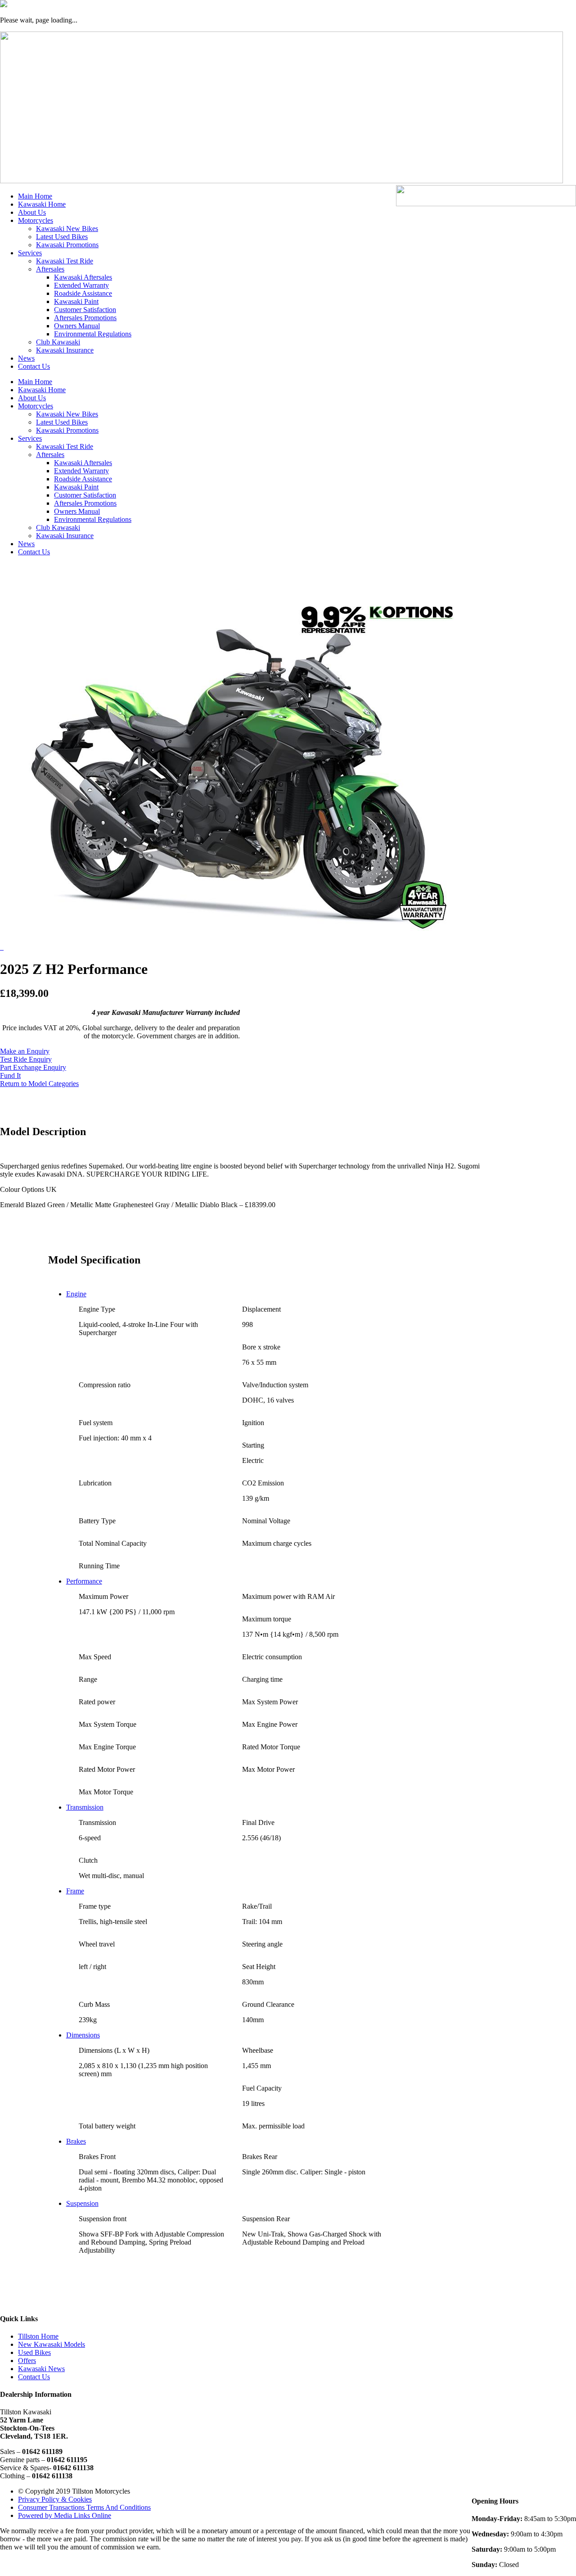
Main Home (35, 196)
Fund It (10, 1075)
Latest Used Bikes (62, 237)
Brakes (76, 2141)
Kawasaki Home (42, 204)
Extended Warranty (81, 285)
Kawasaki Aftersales (83, 277)
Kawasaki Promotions (67, 245)
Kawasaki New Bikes (67, 229)
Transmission (85, 1807)
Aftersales (50, 269)
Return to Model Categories (39, 1084)
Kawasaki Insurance (65, 350)
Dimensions (83, 2035)
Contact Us (34, 366)
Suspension (82, 2203)
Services (30, 253)
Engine (76, 1294)
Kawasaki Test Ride (65, 261)
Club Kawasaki (58, 342)
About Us (32, 212)
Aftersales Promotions (85, 318)
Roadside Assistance (83, 293)
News (26, 358)
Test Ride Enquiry (26, 1059)
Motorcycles (36, 220)
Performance (84, 1581)
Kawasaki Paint (76, 301)
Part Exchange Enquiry (33, 1067)
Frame (75, 1891)
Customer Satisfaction (85, 310)
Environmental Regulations (93, 334)
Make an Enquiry (25, 1051)
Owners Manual (77, 326)
